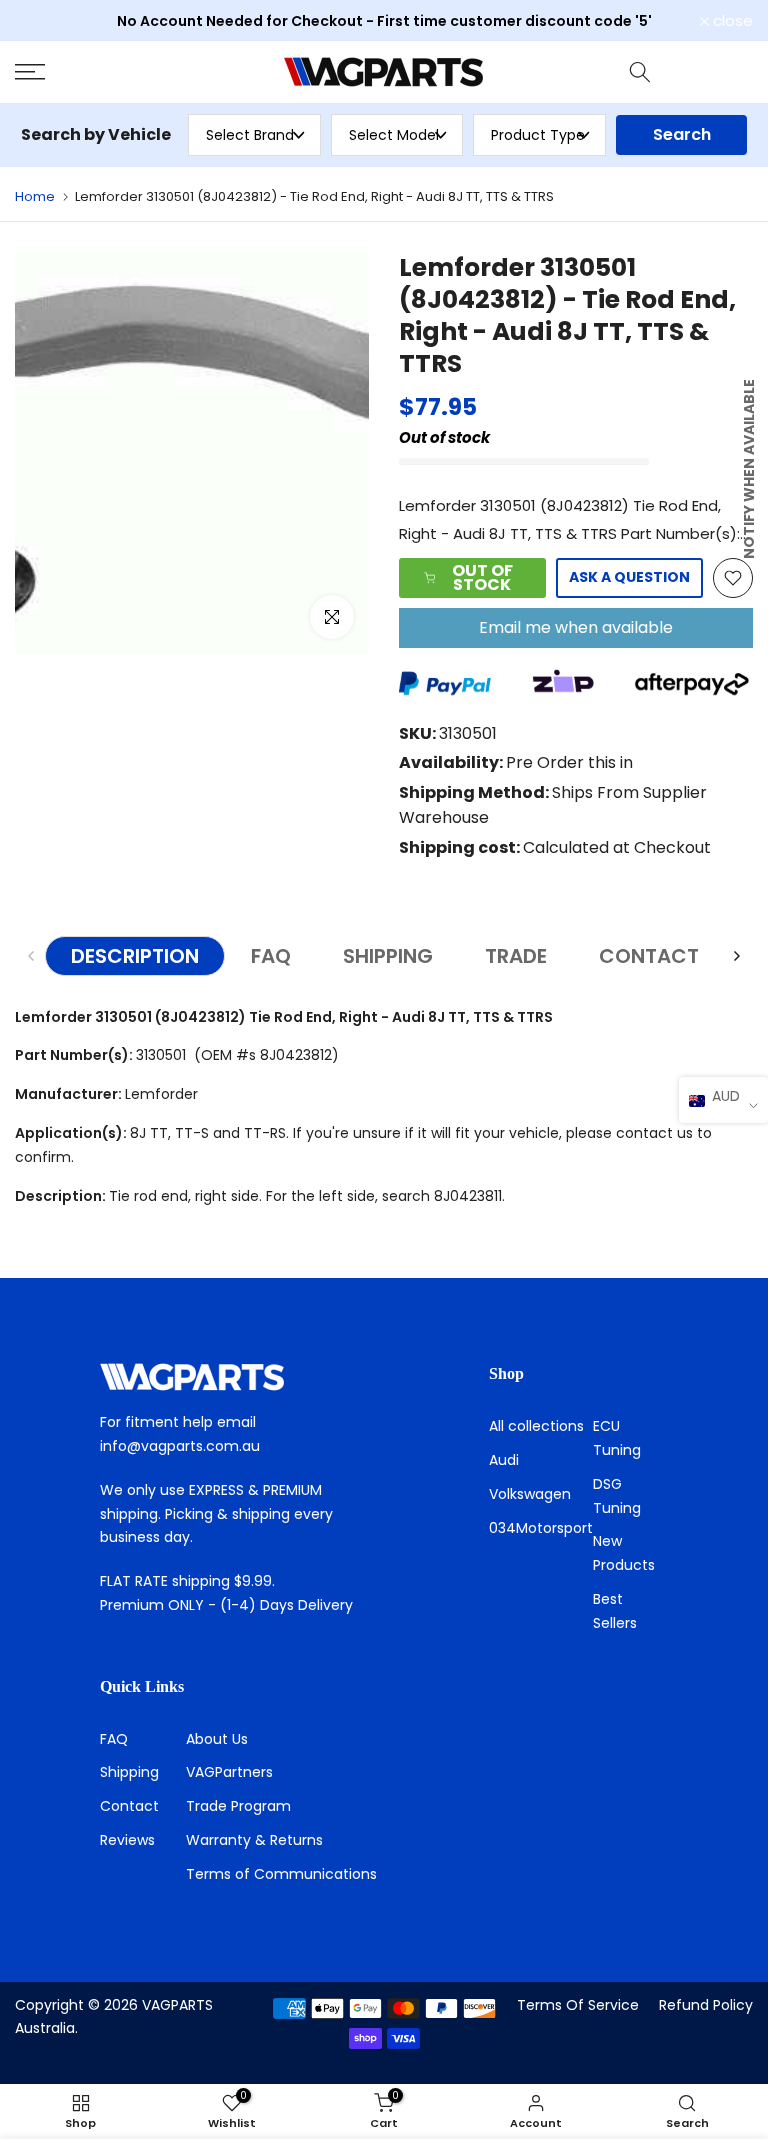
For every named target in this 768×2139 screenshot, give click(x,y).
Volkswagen (530, 1494)
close (46, 20)
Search (682, 134)
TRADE (516, 956)
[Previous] (32, 956)
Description (135, 956)
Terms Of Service (578, 2005)
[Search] (640, 72)
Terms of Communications (281, 1874)
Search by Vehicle (96, 134)
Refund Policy (706, 2005)
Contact (129, 1806)
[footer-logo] (238, 1377)
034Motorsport (541, 1528)
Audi (504, 1460)
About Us (217, 1739)
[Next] (736, 956)
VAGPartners (229, 1772)
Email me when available (576, 627)
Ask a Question (629, 577)
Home (35, 196)
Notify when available (749, 469)
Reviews (127, 1840)
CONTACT (649, 956)
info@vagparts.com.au (180, 1446)
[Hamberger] (128, 72)
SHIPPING (388, 956)
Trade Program (238, 1806)
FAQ (271, 956)
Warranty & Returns (254, 1840)
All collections (536, 1426)
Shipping (129, 1772)
